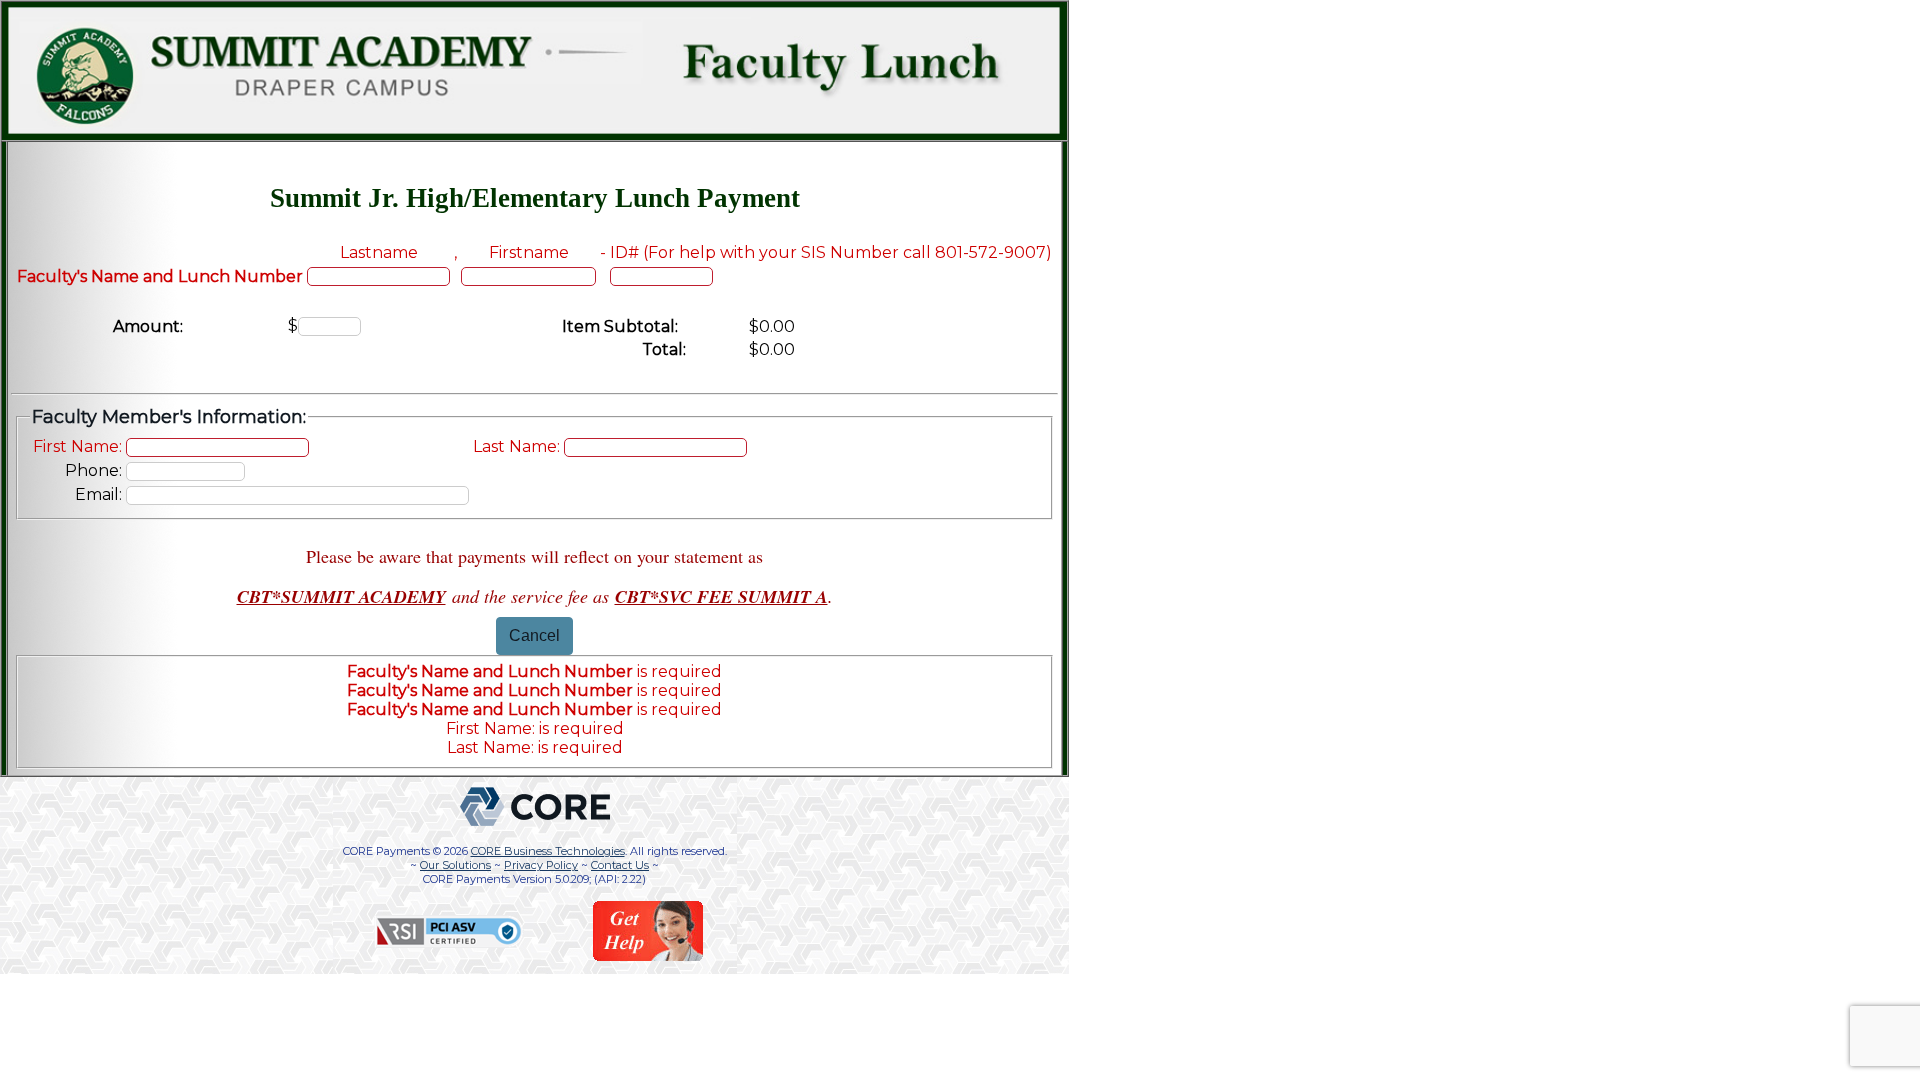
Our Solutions (455, 865)
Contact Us (620, 865)
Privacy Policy (541, 865)
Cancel (534, 635)
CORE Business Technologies (548, 851)
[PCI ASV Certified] (449, 944)
